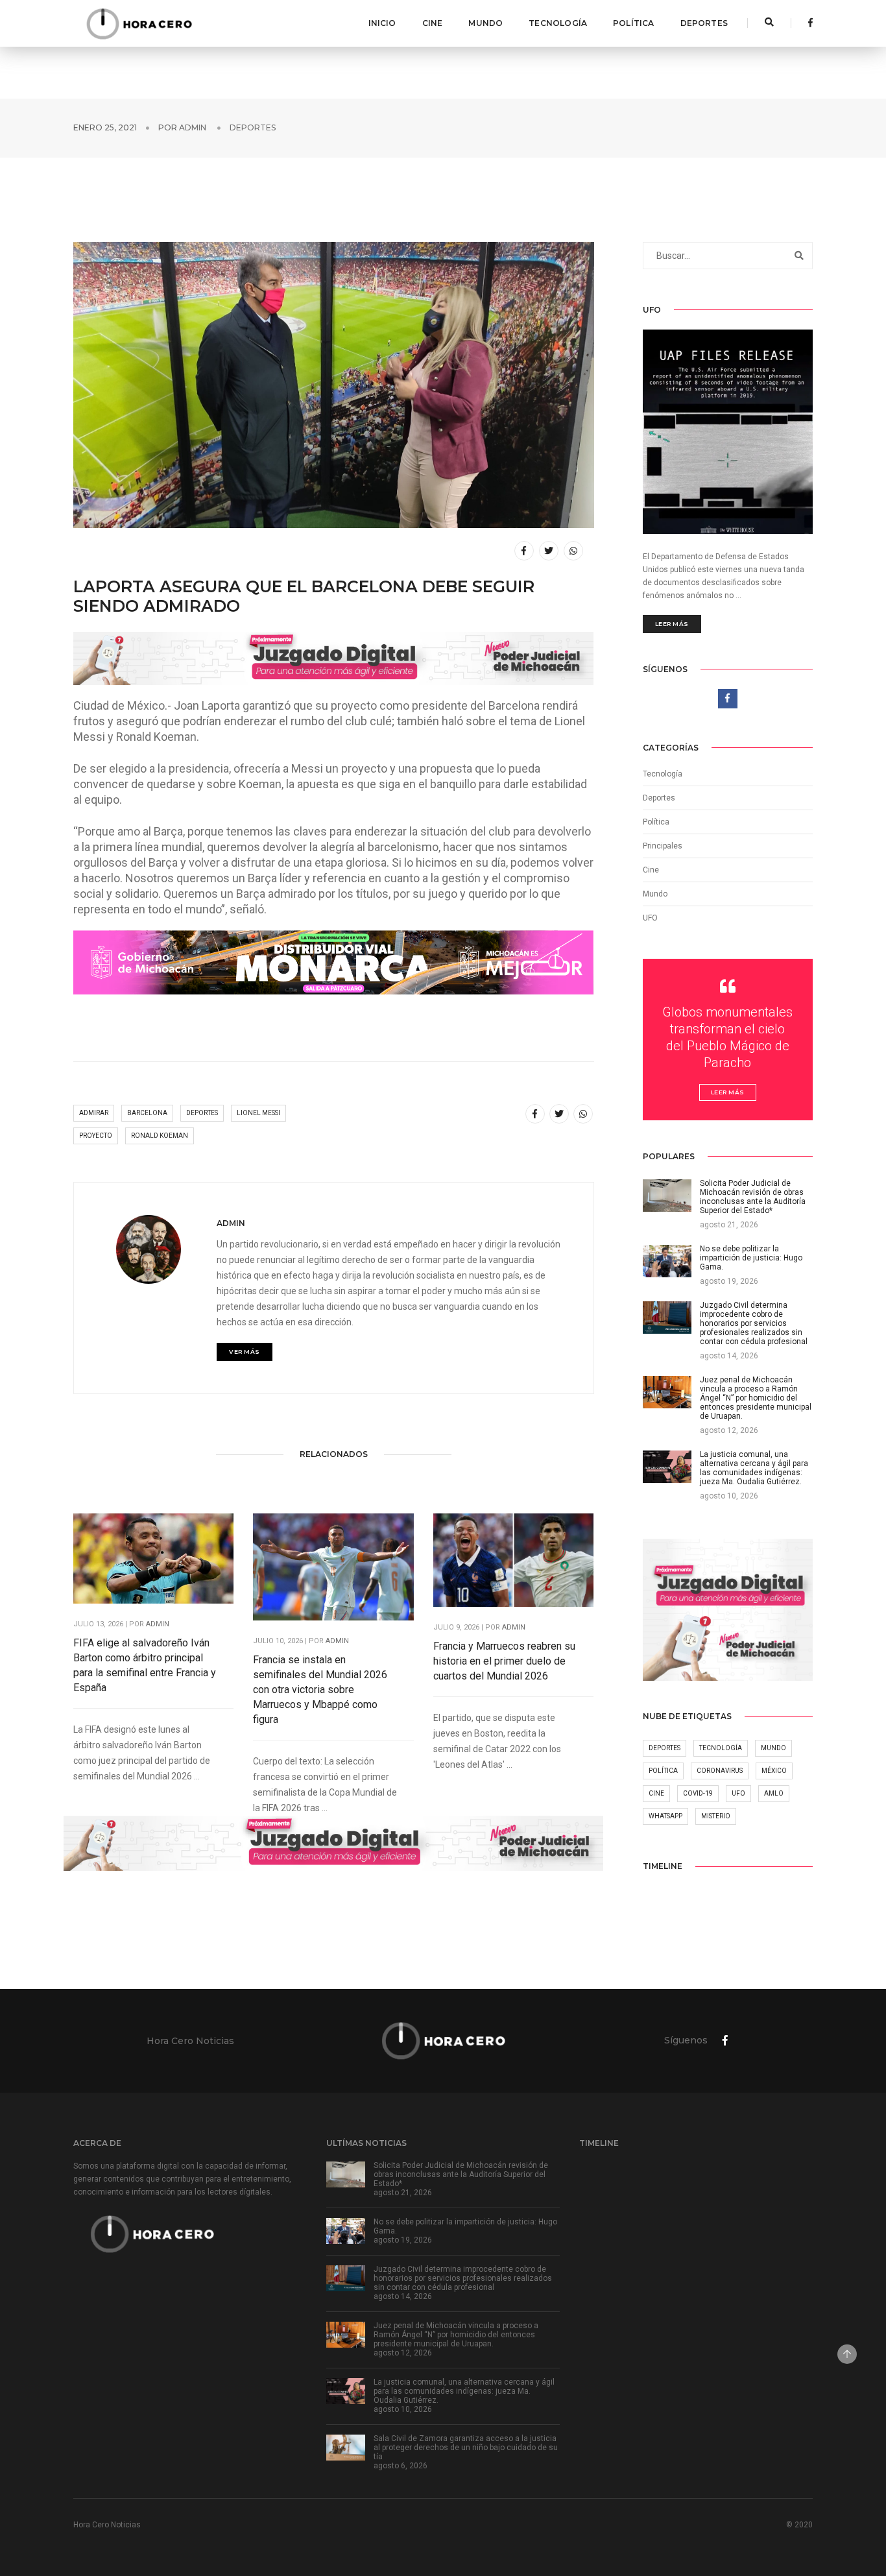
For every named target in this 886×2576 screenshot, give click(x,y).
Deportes (704, 23)
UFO (650, 918)
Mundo (485, 23)
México (774, 1771)
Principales (663, 846)
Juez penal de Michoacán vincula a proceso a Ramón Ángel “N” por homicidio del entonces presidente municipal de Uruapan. (456, 2335)
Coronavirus (720, 1771)
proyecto (96, 1136)
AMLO (774, 1793)
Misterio (716, 1816)
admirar (94, 1113)
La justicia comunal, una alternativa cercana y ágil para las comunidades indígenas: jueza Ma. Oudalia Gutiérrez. (464, 2391)
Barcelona (147, 1113)
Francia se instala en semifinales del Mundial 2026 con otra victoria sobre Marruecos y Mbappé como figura (320, 1690)
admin (193, 127)
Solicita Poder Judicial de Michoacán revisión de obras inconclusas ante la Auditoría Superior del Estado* (461, 2174)
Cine (433, 23)
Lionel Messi (258, 1113)
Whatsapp (665, 1816)
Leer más (672, 624)
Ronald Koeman (160, 1136)
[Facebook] (807, 23)
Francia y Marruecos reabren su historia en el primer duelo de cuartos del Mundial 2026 (504, 1661)
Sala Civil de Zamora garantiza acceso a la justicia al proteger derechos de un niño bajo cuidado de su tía (466, 2448)
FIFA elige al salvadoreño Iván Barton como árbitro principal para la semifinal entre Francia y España (145, 1665)
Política (633, 23)
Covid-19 (698, 1793)
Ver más (245, 1352)
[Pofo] (139, 23)
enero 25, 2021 (105, 127)
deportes (202, 1113)
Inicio (382, 23)
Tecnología (558, 23)
